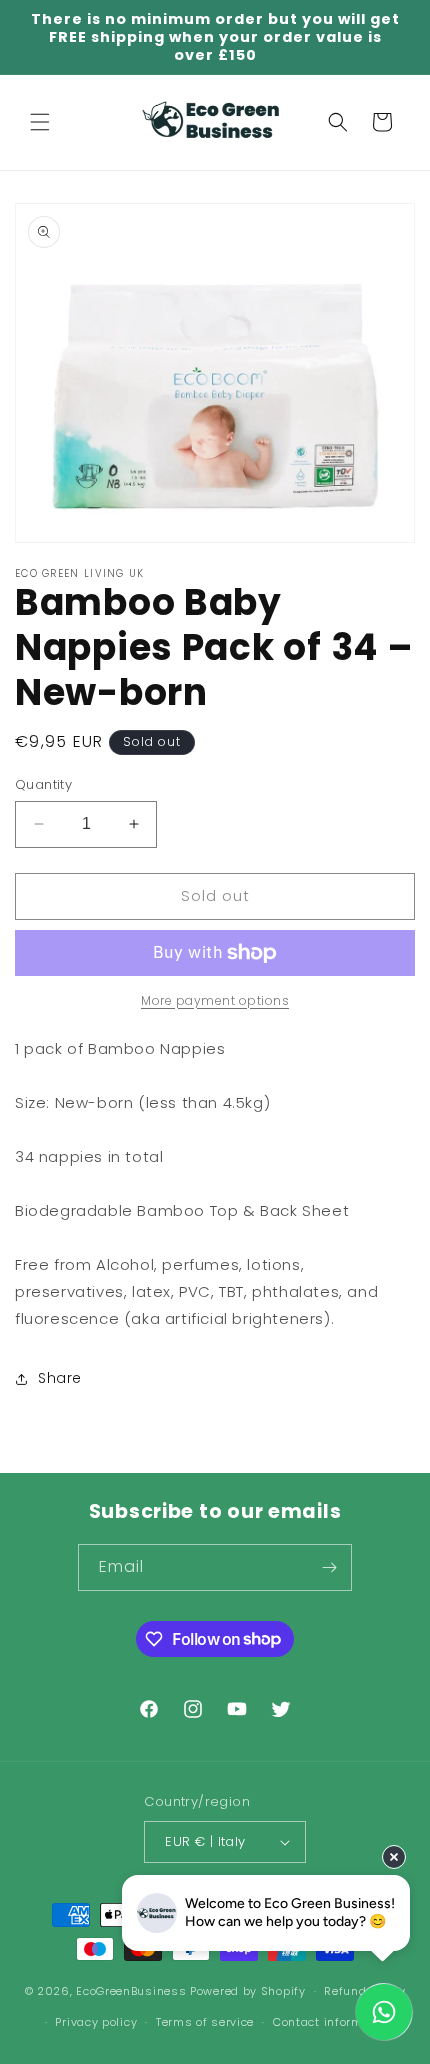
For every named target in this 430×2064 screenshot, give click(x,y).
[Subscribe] (329, 1567)
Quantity (43, 784)
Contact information (333, 2022)
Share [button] (60, 1378)
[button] (40, 122)
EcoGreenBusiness (131, 1991)
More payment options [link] (215, 1000)
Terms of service (205, 2022)
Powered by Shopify (248, 1991)
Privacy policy (96, 2022)
